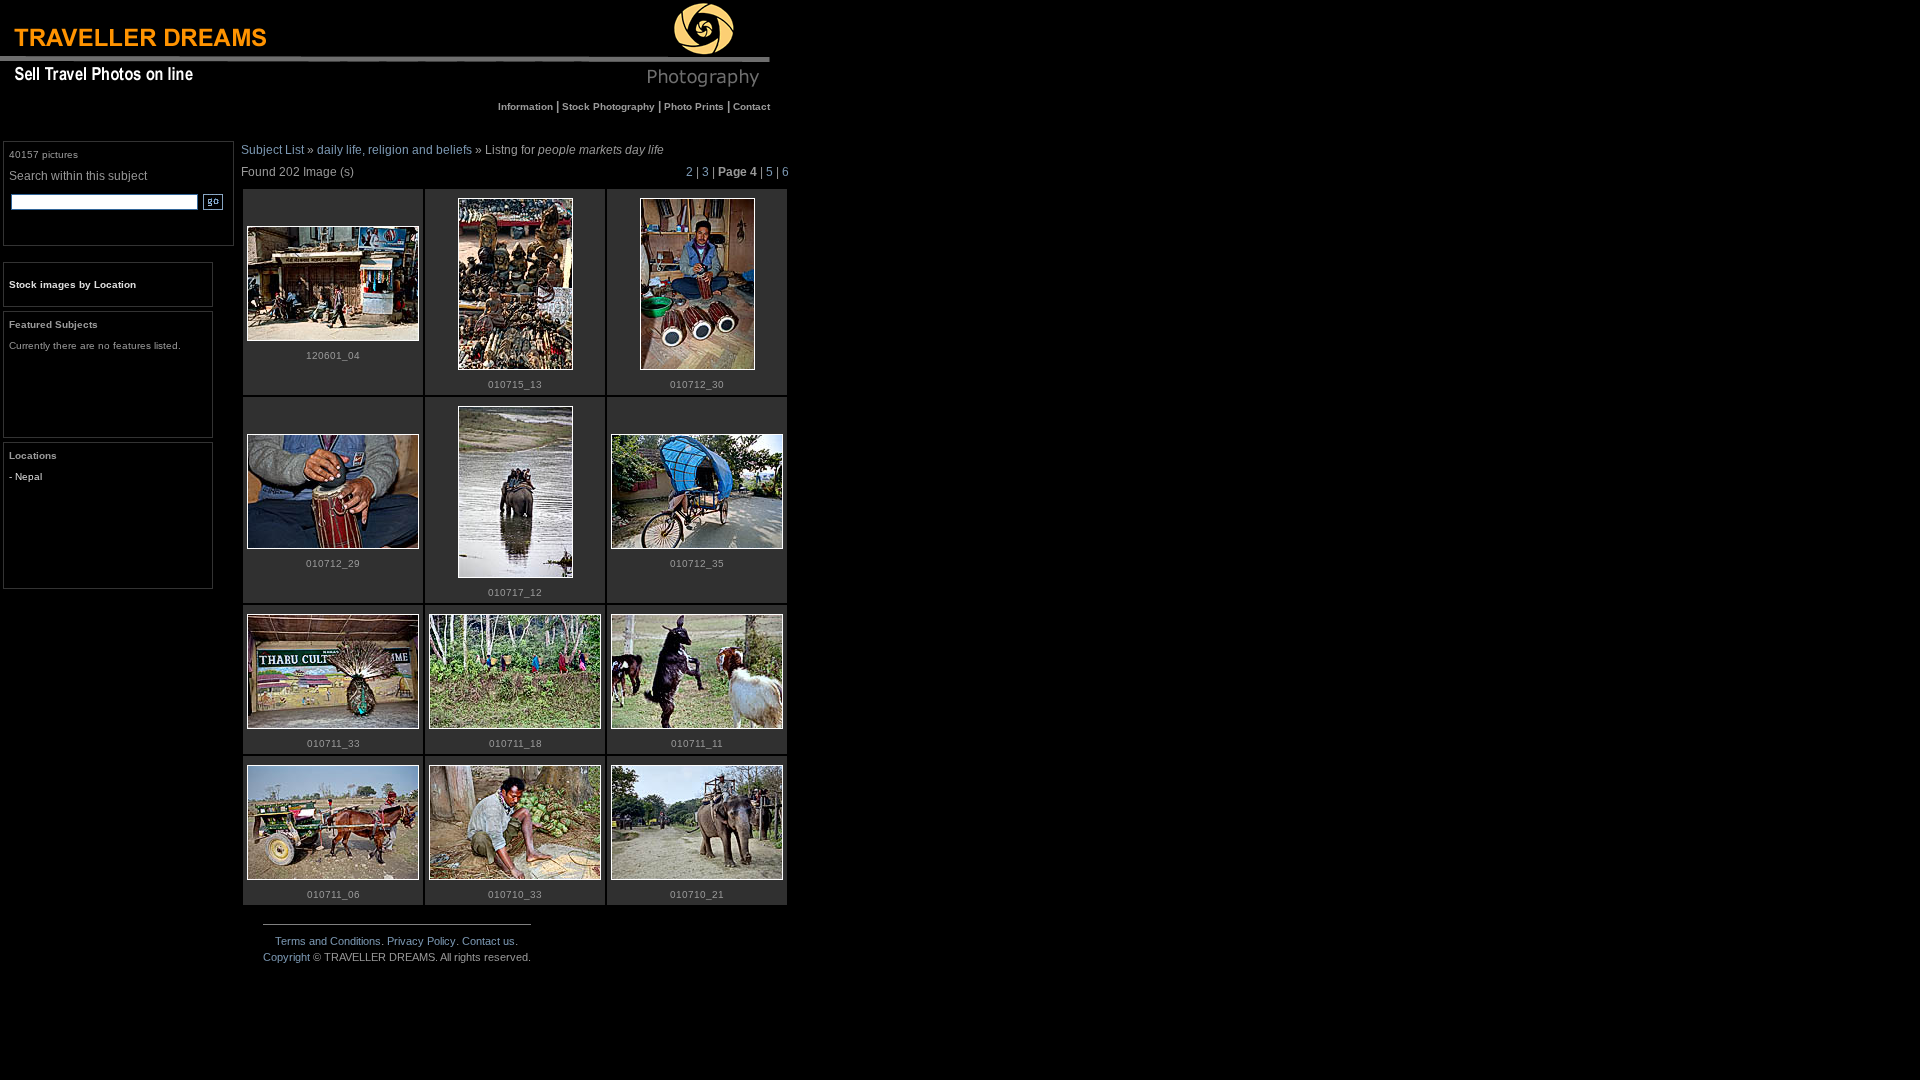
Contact (488, 941)
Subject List (272, 150)
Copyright (286, 957)
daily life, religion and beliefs (394, 150)
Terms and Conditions (328, 941)
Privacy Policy (421, 941)
